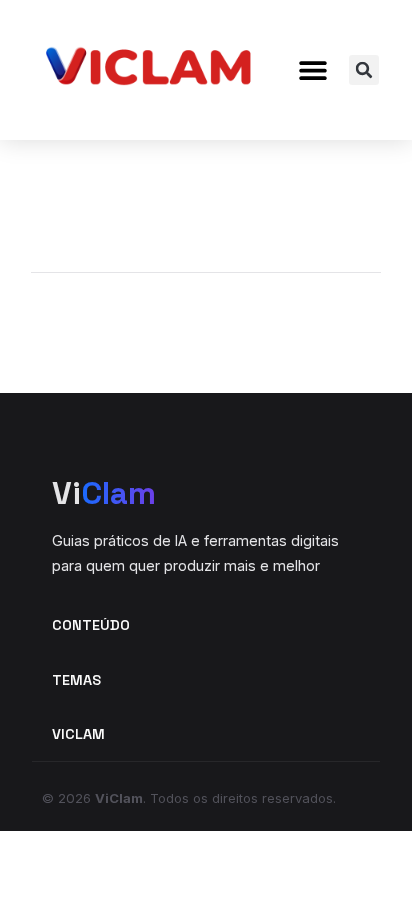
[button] (312, 70)
